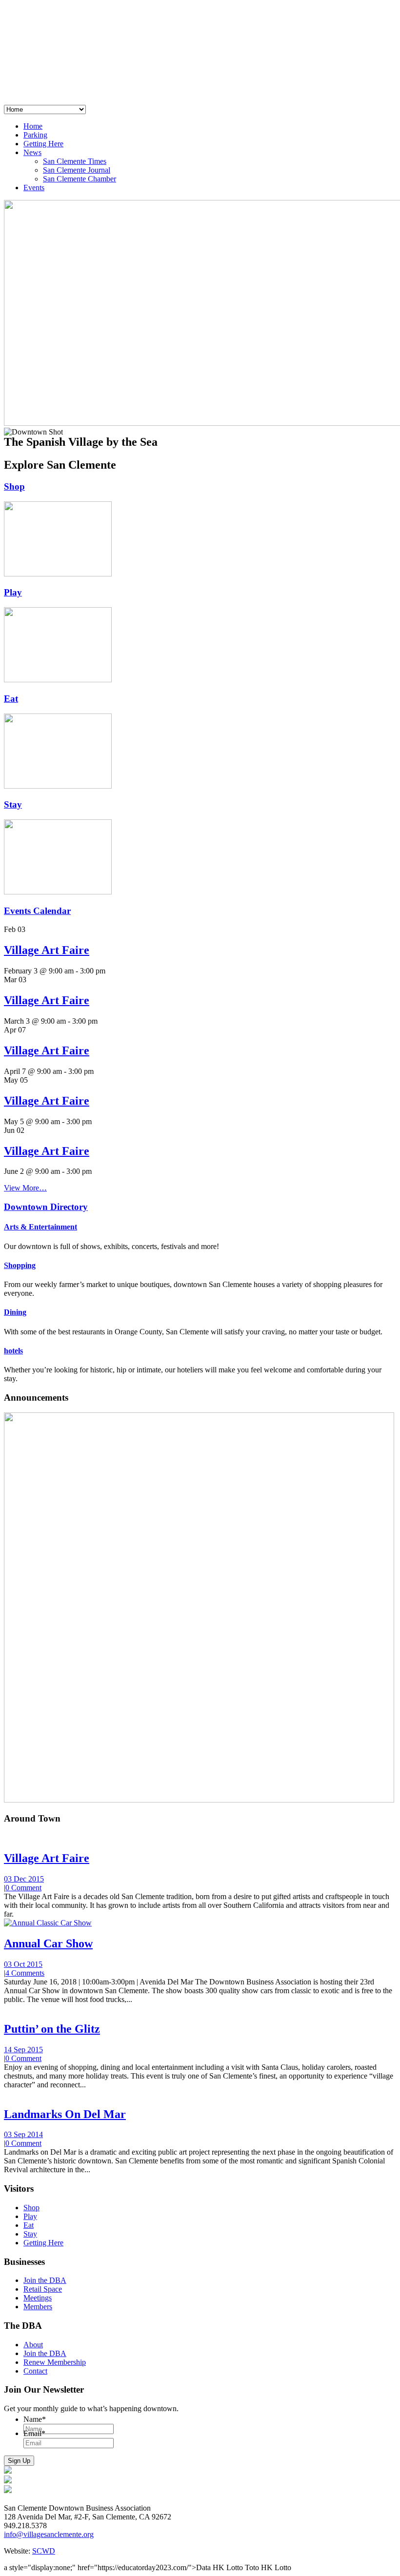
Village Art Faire (47, 950)
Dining (15, 1312)
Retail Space (43, 2289)
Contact (35, 2371)
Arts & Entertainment (40, 1227)
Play (13, 592)
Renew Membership (55, 2362)
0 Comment (23, 1888)
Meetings (38, 2298)
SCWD (44, 2551)
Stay (13, 804)
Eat (11, 699)
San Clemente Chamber (80, 179)
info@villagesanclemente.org (49, 2534)
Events (34, 188)
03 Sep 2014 (23, 2134)
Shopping (20, 1265)
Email (34, 2433)
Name (35, 2419)
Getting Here (43, 144)
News (32, 152)
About (33, 2345)
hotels (13, 1351)
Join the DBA (45, 2280)
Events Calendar (37, 911)
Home (33, 126)
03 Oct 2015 (23, 1964)
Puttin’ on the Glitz (52, 2029)
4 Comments (25, 1973)
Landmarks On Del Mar (65, 2114)
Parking (35, 135)
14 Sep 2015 (23, 2050)
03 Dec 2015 (24, 1879)
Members (38, 2307)
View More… (25, 1188)
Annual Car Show (48, 1943)
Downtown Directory (46, 1207)
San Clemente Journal (77, 170)
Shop (14, 486)
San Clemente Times (75, 161)
